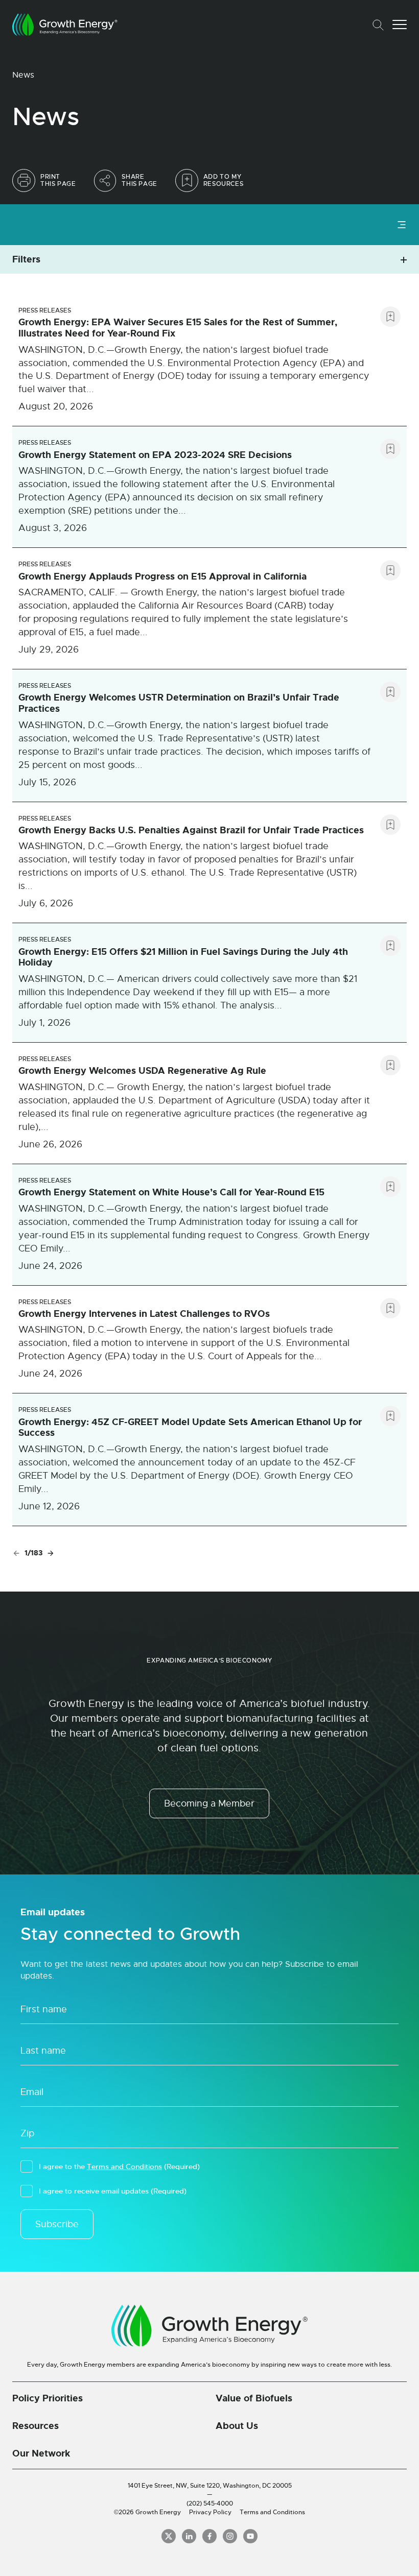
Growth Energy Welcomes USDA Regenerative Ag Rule (142, 1071)
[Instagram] (230, 2536)
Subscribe (57, 2224)
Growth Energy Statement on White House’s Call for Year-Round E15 (171, 1192)
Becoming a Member (209, 1803)
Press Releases (45, 310)
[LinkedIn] (189, 2536)
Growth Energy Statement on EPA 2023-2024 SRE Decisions (155, 455)
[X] (169, 2536)
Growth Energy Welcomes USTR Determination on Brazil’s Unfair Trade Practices (179, 703)
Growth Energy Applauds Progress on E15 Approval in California (162, 576)
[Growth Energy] (65, 25)
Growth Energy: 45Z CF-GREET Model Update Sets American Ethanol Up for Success (190, 1428)
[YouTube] (250, 2536)
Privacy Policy (210, 2512)
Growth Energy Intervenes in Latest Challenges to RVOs (144, 1314)
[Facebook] (209, 2536)
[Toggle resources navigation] (402, 224)
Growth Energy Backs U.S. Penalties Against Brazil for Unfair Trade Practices (191, 830)
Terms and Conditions (124, 2166)
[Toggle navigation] (400, 25)
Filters (26, 259)
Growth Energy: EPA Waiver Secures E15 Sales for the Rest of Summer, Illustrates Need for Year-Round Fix (178, 328)
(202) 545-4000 (210, 2503)
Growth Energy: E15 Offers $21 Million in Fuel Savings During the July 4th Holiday (183, 957)
